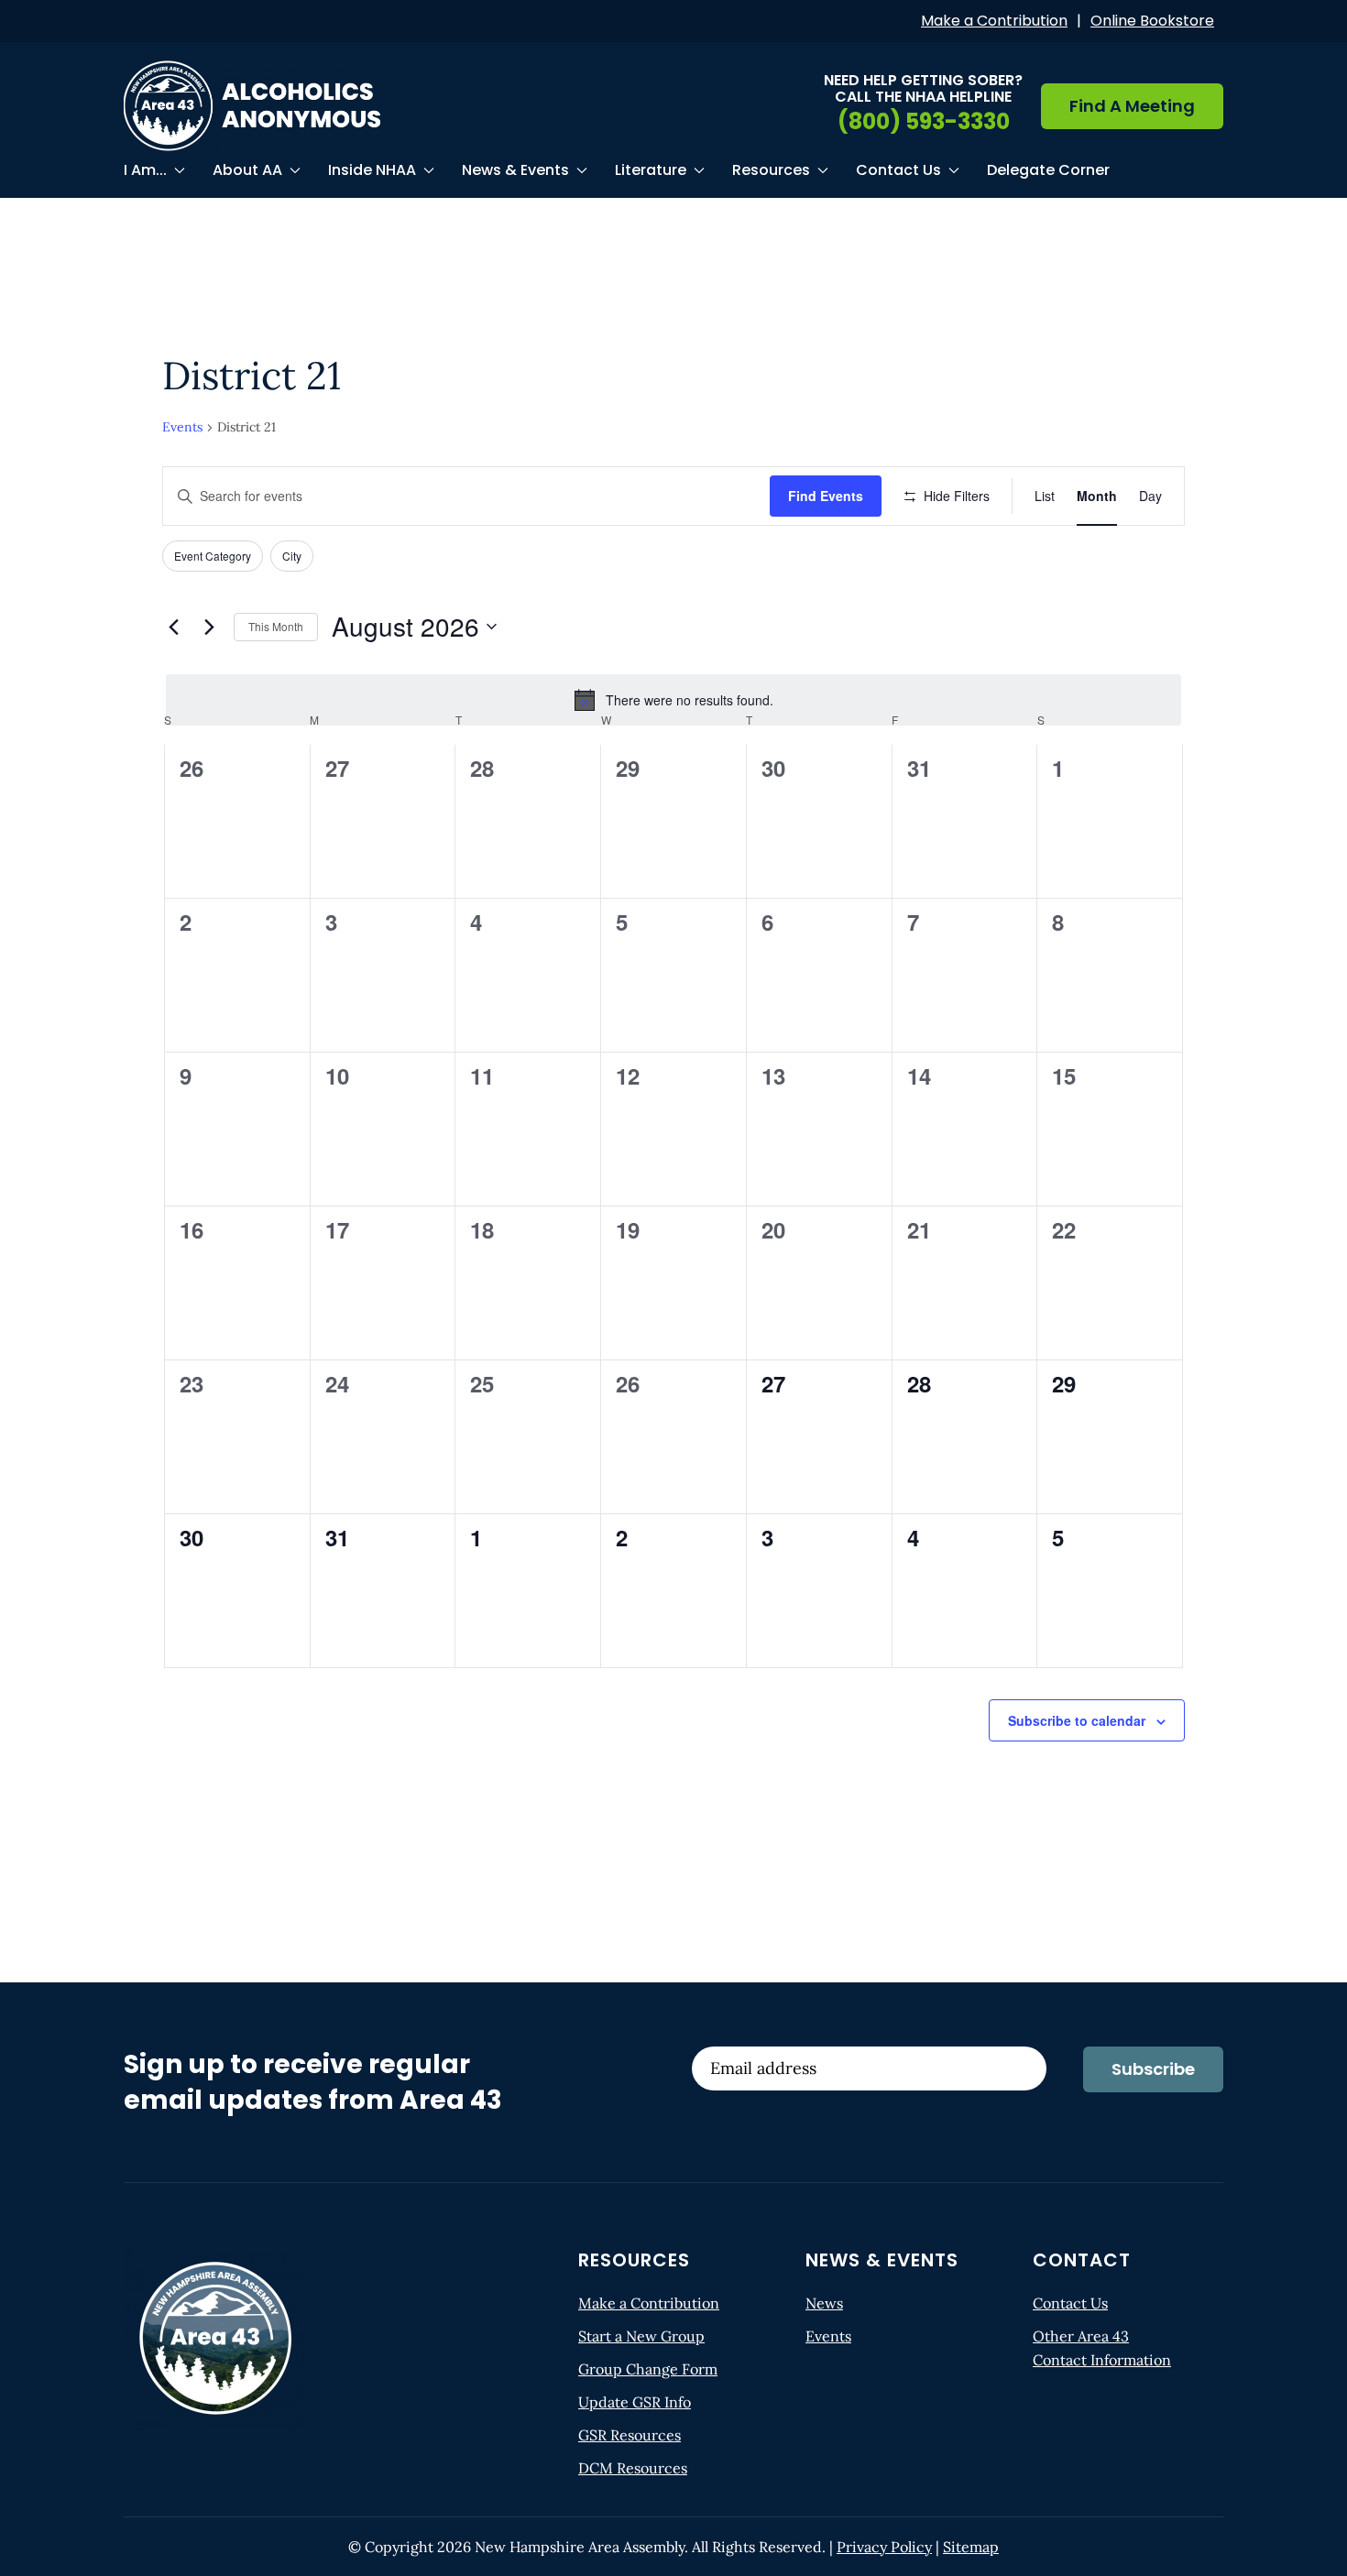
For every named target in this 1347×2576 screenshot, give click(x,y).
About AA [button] (247, 170)
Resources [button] (771, 170)
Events (182, 427)
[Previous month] (173, 627)
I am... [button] (145, 170)
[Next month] (209, 627)
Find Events (826, 496)
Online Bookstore (1152, 21)
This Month (276, 626)
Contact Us (1070, 2303)
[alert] (673, 700)
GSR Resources (630, 2435)
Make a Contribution (994, 21)
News (824, 2303)
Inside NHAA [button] (372, 170)
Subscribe (1153, 2069)
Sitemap (971, 2547)
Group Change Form (648, 2369)
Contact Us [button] (898, 170)
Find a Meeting (1132, 106)
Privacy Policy (884, 2547)
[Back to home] (252, 106)
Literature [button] (651, 170)
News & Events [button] (515, 170)
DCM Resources (633, 2468)
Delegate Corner (1048, 170)
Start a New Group (641, 2336)
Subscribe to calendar (1077, 1720)
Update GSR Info (635, 2402)
